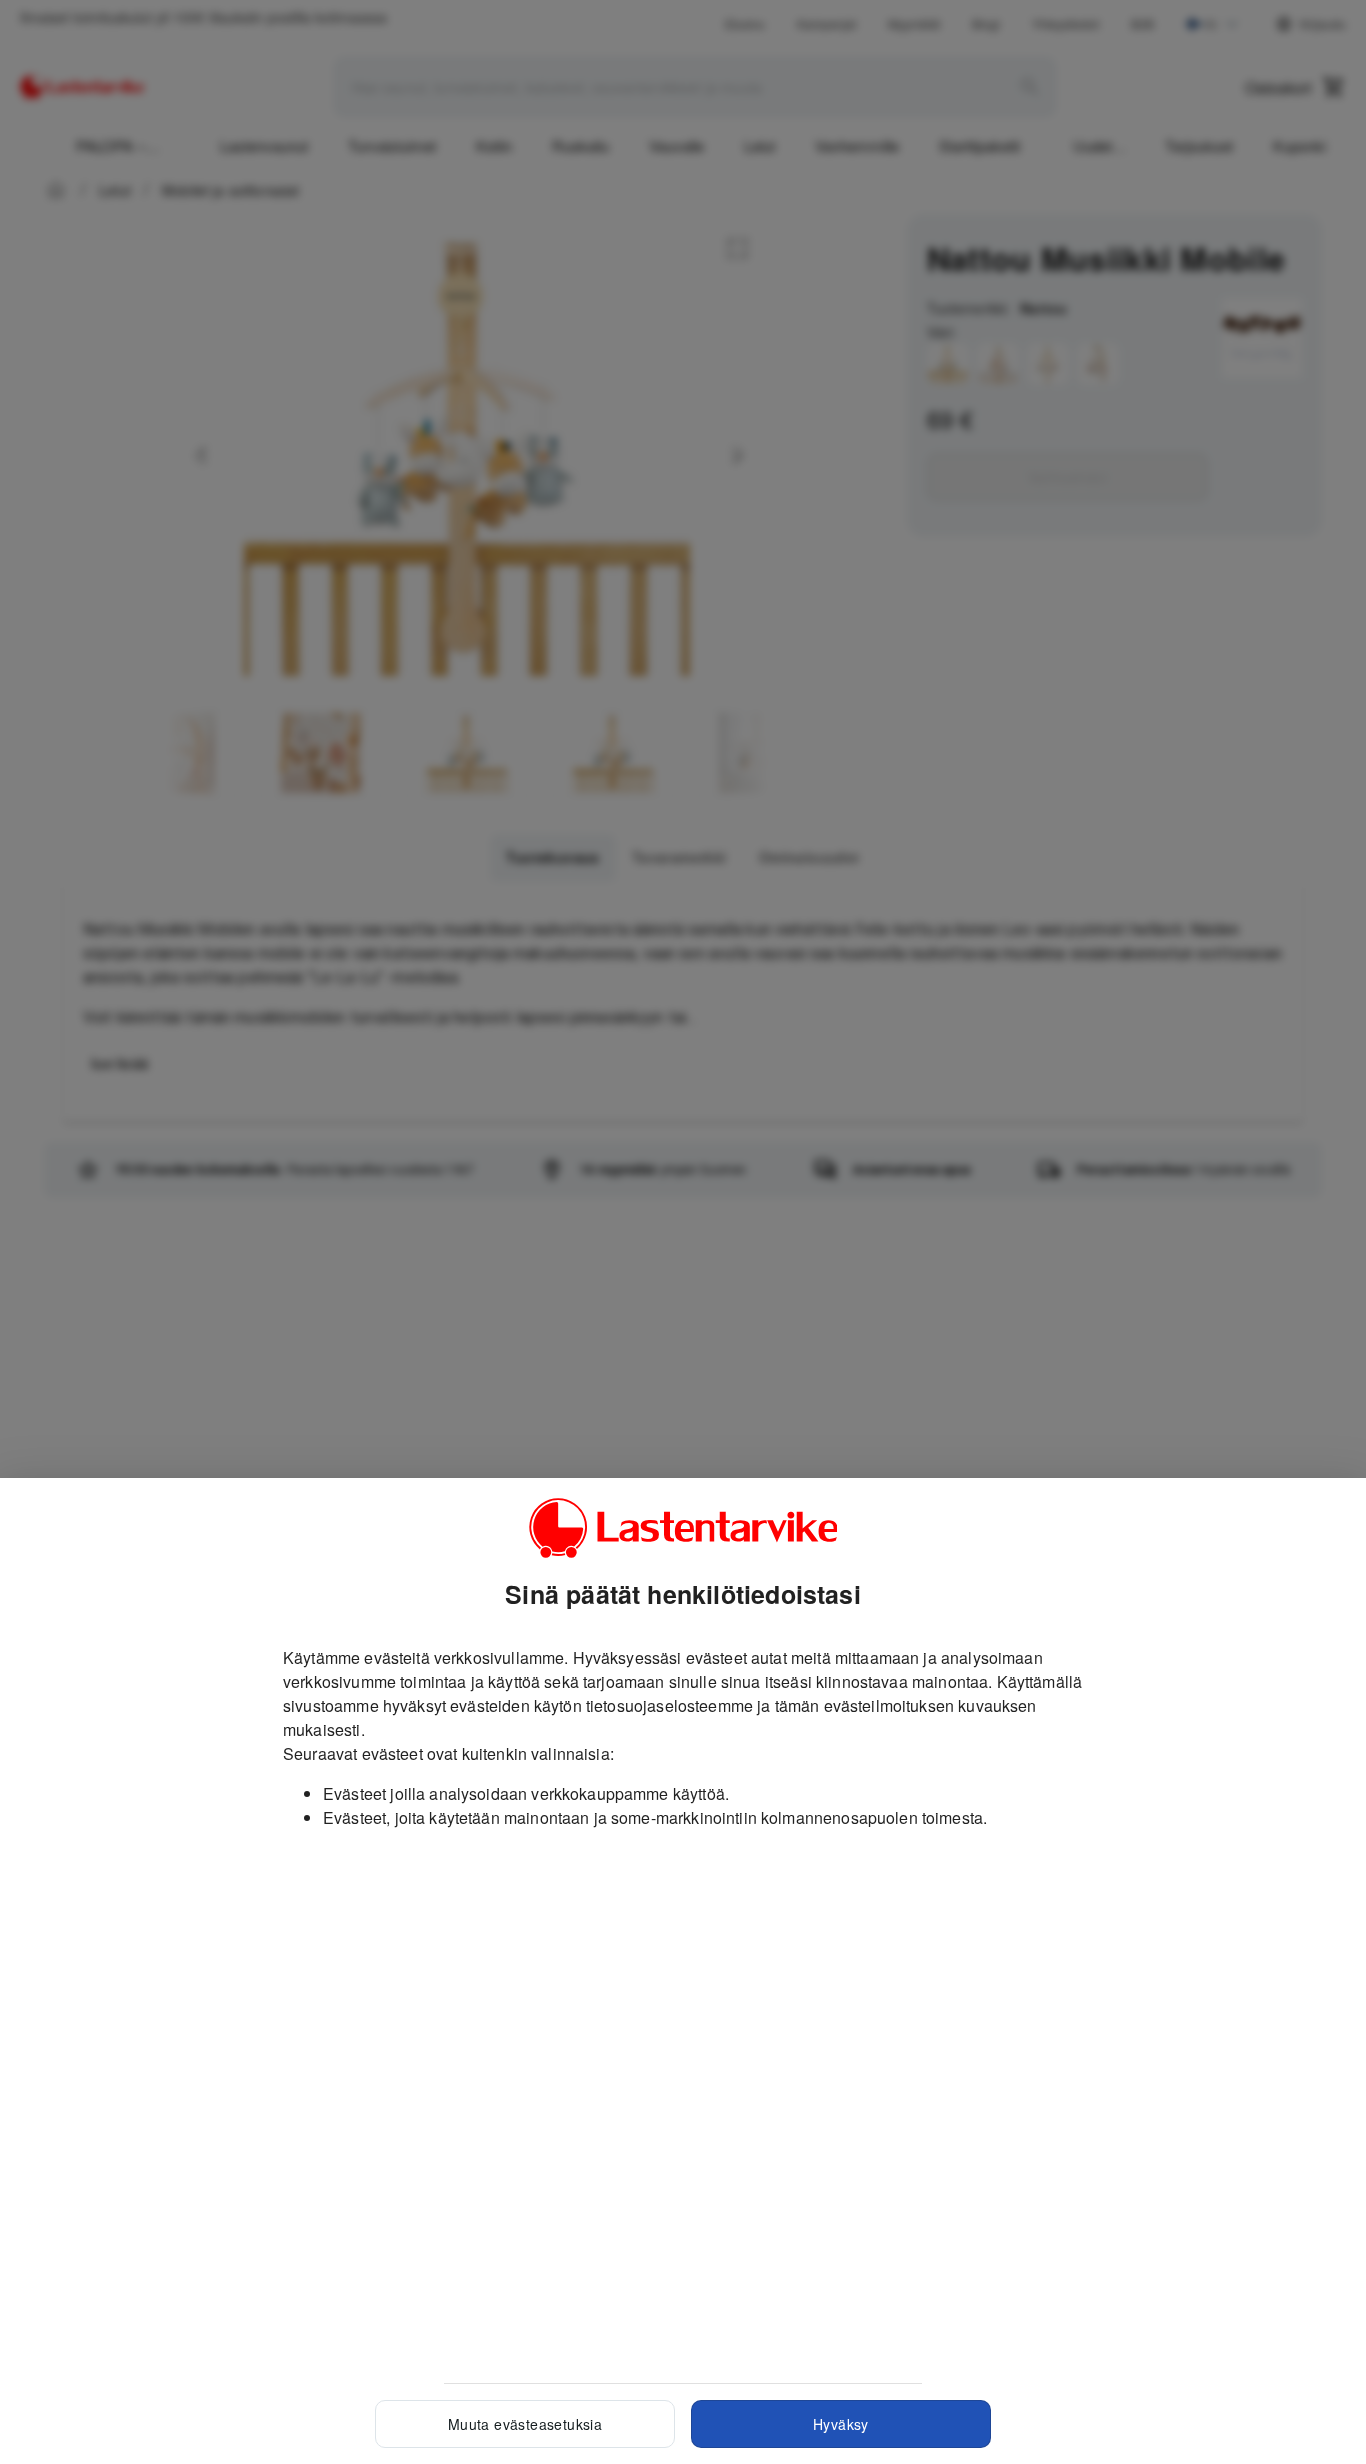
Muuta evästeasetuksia (525, 2424)
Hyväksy (841, 2424)
